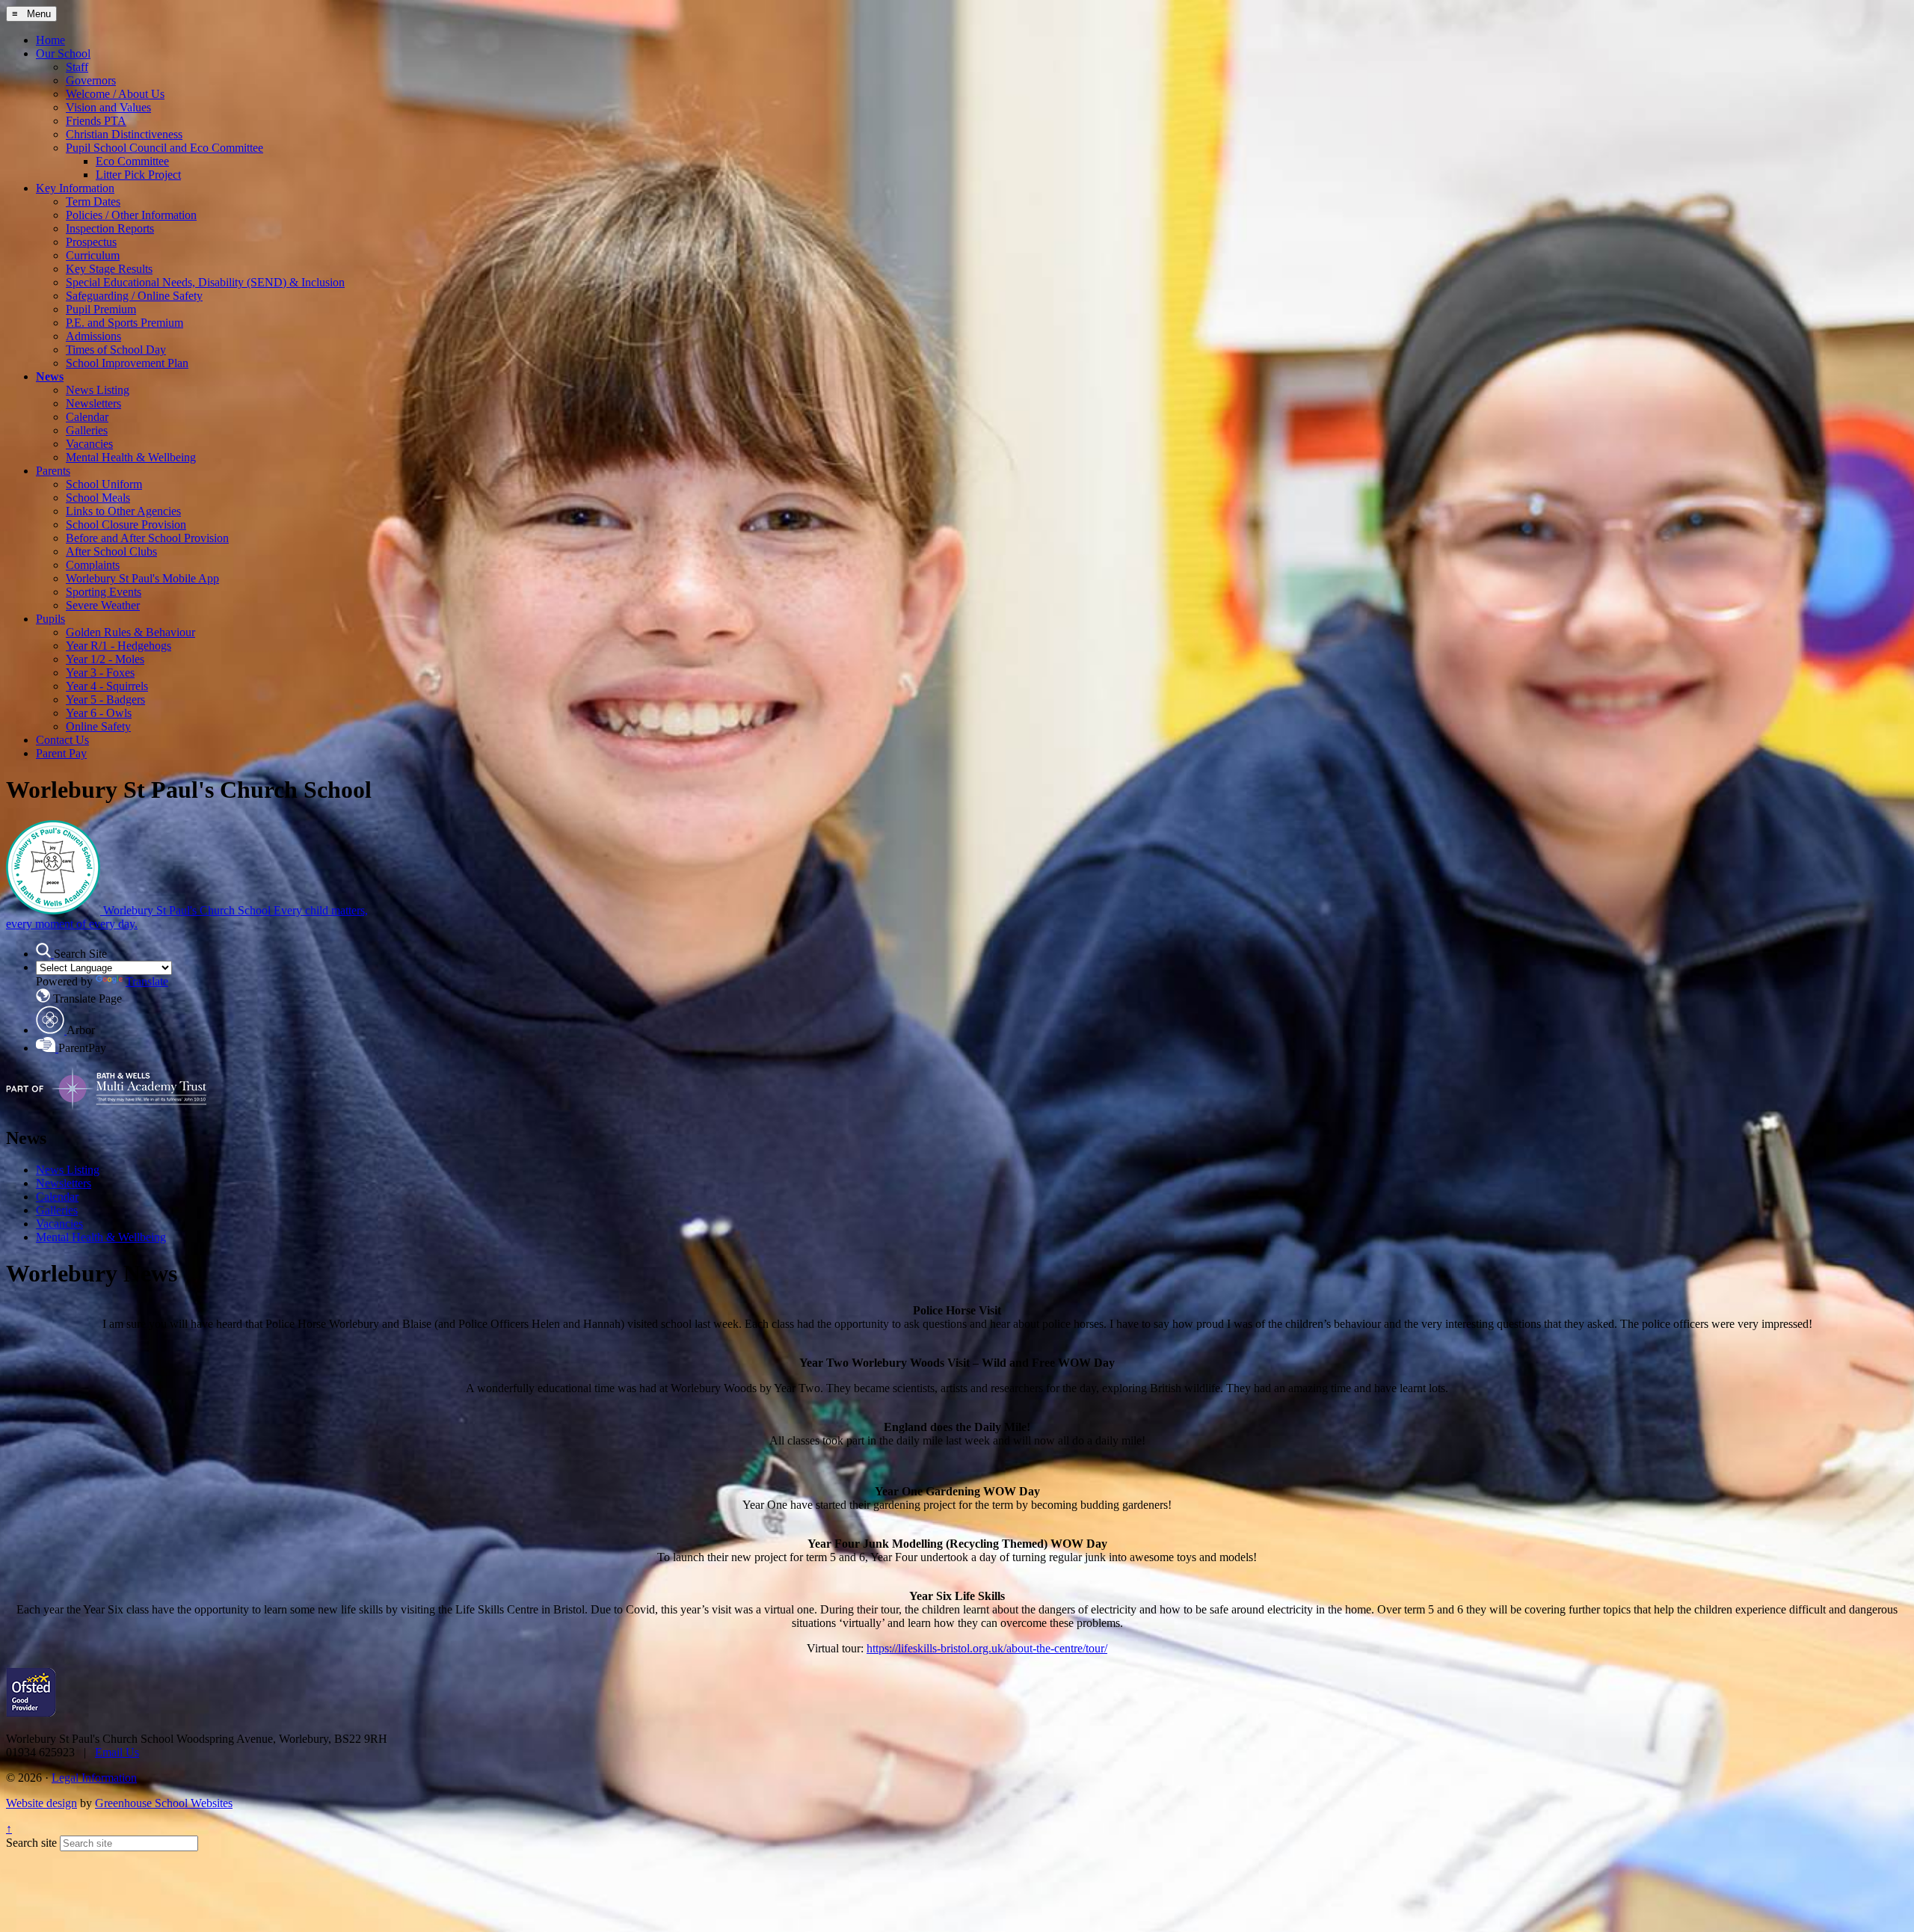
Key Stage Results (109, 269)
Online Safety (98, 726)
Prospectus (91, 242)
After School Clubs (111, 551)
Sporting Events (104, 592)
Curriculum (93, 255)
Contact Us (62, 740)
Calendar (87, 417)
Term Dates (93, 201)
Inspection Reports (110, 228)
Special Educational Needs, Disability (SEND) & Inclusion (205, 282)
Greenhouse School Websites (164, 1803)
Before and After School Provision (147, 538)
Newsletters (93, 403)
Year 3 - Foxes (100, 673)
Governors (91, 80)
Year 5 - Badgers (105, 699)
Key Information (75, 188)
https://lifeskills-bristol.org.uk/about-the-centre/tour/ (987, 1648)
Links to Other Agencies (123, 511)
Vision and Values (108, 107)
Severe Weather (103, 605)
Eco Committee (132, 161)
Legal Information (94, 1778)
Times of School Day (116, 350)
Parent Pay (61, 753)
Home (50, 40)
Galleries (87, 430)
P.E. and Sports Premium (124, 323)
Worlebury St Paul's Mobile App (142, 578)
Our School (63, 53)
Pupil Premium (101, 309)
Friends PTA (96, 121)
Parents (53, 471)
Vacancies (89, 444)
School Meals (98, 498)
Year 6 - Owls (99, 713)
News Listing (98, 390)
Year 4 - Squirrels (107, 686)
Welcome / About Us (115, 94)
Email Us (117, 1752)
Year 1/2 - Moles (105, 659)
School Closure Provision (126, 524)
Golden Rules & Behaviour (130, 632)
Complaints (93, 565)
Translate (147, 981)
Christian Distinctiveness (124, 134)
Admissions (93, 336)
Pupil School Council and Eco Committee (164, 148)
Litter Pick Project (138, 175)
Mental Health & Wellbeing (131, 457)
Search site (31, 1843)
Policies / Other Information (131, 215)
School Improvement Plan (127, 363)
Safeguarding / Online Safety (134, 296)
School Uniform (104, 484)
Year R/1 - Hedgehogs (119, 646)
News (50, 376)
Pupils (50, 619)
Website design (41, 1803)
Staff (77, 67)
